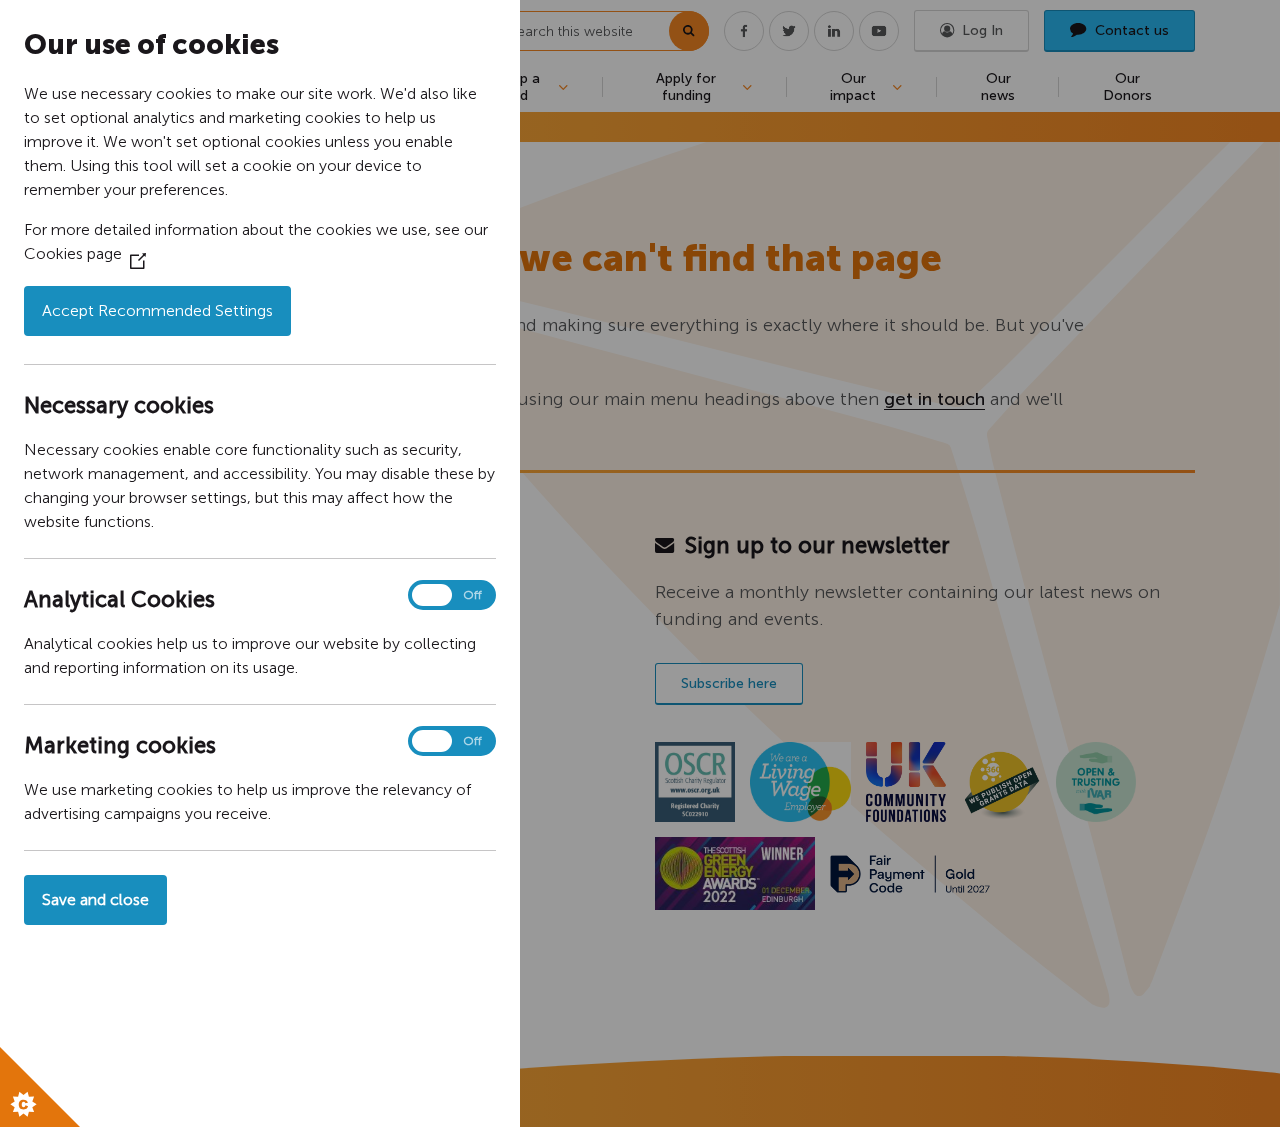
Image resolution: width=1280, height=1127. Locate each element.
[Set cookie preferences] (40, 1087)
